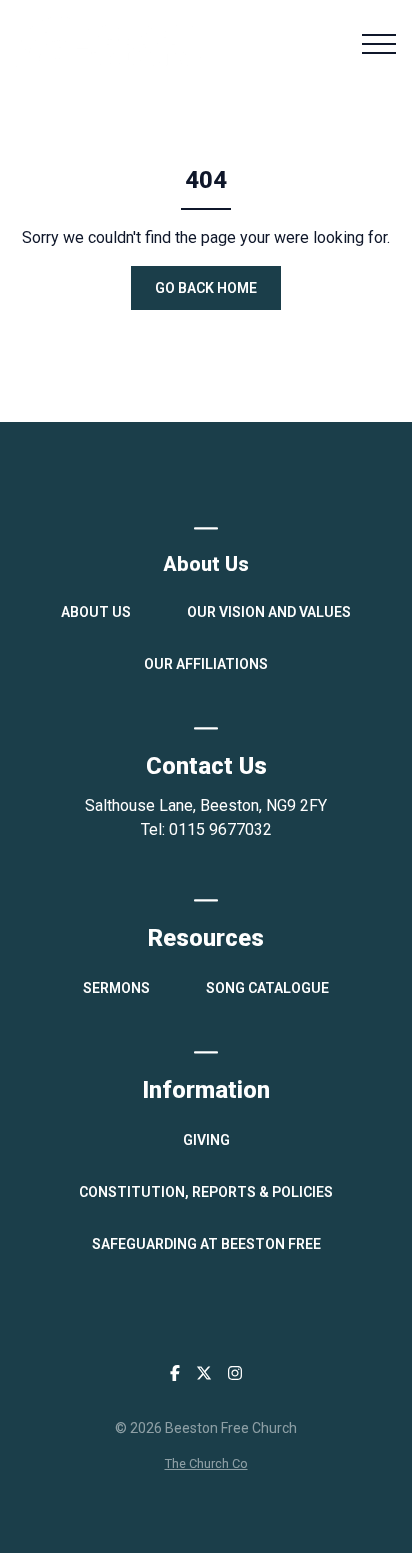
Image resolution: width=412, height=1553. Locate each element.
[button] (379, 44)
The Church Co (206, 1463)
